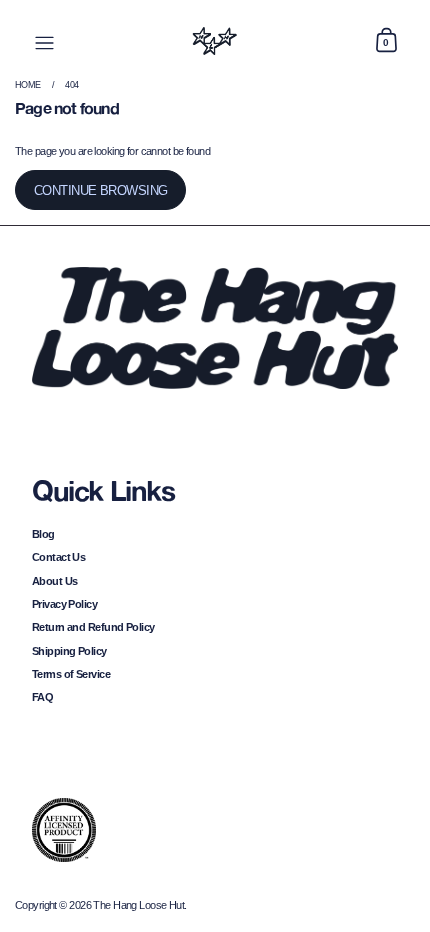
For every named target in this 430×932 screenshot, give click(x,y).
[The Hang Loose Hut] (215, 41)
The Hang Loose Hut (138, 905)
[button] (386, 41)
